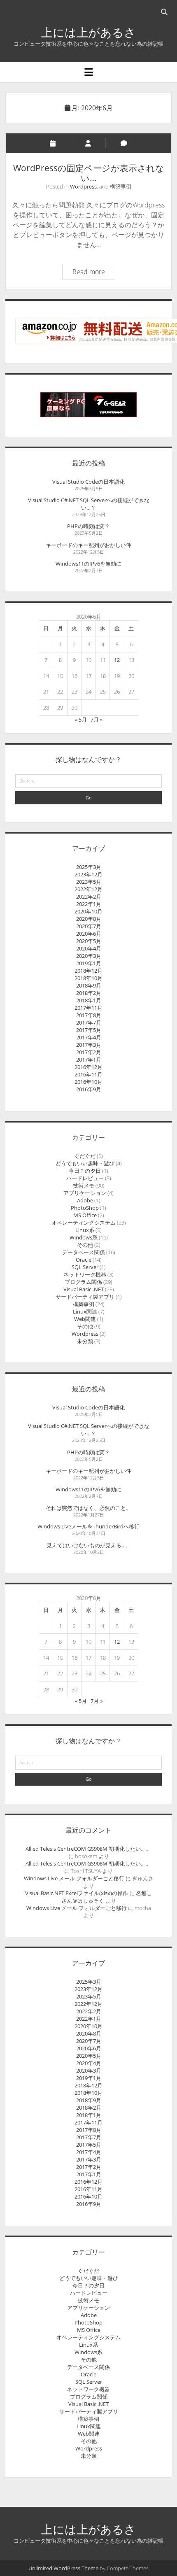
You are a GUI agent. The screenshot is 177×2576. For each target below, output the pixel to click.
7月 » (97, 720)
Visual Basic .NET (84, 1289)
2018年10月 (88, 978)
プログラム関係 (83, 1282)
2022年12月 (88, 889)
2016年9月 (89, 1089)
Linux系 (85, 1230)
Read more (94, 273)
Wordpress (83, 186)
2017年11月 (88, 1008)
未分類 (85, 1341)
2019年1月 (89, 963)
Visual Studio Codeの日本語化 (88, 482)
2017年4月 (89, 1037)
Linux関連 (85, 1311)
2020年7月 (89, 926)
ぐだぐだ (85, 1156)
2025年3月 (89, 867)
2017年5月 (89, 1030)
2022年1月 (89, 904)
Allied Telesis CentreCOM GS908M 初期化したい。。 (88, 1849)
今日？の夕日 (85, 1171)
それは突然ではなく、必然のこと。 (88, 1508)
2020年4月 (89, 948)
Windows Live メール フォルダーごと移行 (74, 1878)
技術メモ (84, 1186)
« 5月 (81, 720)
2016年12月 (88, 1067)
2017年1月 (89, 1060)
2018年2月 (89, 993)
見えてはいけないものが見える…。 (89, 1545)
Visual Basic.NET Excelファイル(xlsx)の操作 (77, 1893)
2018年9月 (89, 985)
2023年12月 (88, 874)
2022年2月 (89, 897)
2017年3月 (89, 1045)
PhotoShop (85, 1208)
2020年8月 (89, 919)
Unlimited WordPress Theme (63, 2568)
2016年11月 (88, 1074)
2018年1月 (89, 1000)
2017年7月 (89, 1022)
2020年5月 (89, 941)
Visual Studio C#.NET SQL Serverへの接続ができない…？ (89, 504)
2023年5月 (89, 882)
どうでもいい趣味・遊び (85, 1163)
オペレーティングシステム (84, 1223)
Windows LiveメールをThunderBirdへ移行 (88, 1526)
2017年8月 (89, 1015)
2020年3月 (89, 956)
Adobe (85, 1200)
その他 (85, 1245)
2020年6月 (89, 934)
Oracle (84, 1260)
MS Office (85, 1215)
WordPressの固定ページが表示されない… (89, 173)
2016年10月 (88, 1082)
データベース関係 (84, 1252)
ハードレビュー (85, 1178)
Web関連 (85, 1319)
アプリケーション (85, 1193)
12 (117, 660)
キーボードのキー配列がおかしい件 (88, 545)
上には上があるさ (88, 32)
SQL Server (85, 1267)
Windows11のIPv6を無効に (88, 564)
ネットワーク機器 (85, 1274)
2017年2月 (89, 1052)
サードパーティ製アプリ (85, 1297)
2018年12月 (88, 971)
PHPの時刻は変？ (88, 526)
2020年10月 (88, 911)
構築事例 (121, 186)
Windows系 (84, 1237)
